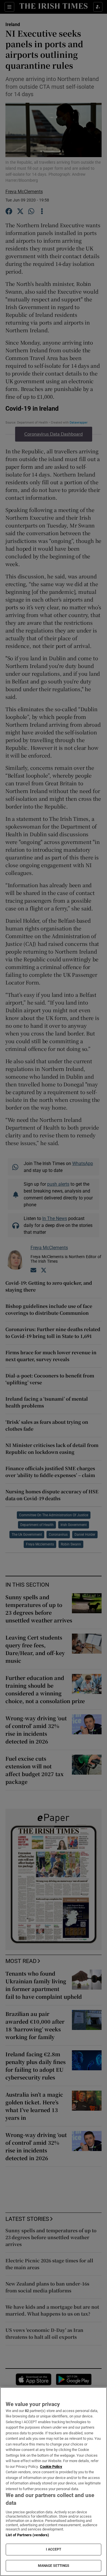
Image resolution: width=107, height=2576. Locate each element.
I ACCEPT (54, 2549)
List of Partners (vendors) (27, 2535)
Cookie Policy (51, 2467)
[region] (53, 2482)
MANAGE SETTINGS (54, 2566)
